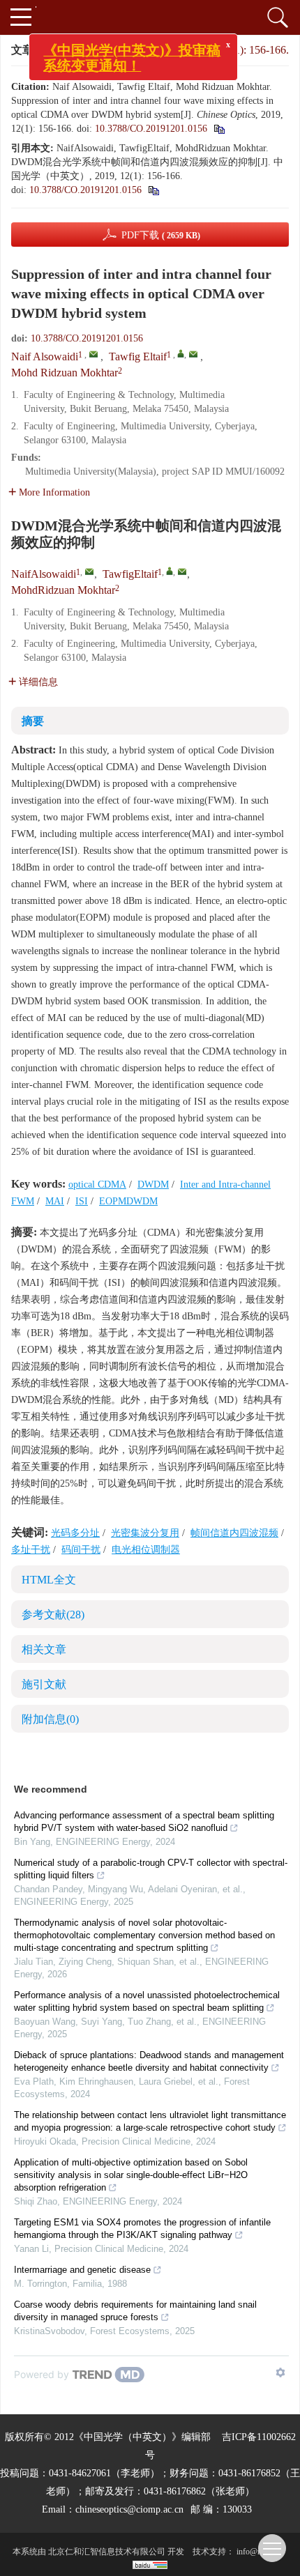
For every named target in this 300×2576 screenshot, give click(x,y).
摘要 (33, 721)
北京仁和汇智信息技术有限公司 (107, 2552)
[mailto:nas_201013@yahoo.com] (89, 572)
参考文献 (53, 1615)
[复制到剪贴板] (153, 190)
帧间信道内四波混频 (234, 1533)
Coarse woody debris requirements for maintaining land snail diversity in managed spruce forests (135, 2311)
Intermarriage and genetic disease (82, 2270)
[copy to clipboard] (219, 129)
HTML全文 (49, 1580)
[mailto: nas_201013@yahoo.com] (93, 354)
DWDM (153, 1184)
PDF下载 (161, 235)
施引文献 (44, 1684)
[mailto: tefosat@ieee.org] (193, 354)
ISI (82, 1201)
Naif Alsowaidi (45, 356)
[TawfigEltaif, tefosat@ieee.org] (170, 571)
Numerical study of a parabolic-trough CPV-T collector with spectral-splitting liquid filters (151, 1869)
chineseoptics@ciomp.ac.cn (129, 2509)
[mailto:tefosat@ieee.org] (182, 572)
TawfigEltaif (130, 574)
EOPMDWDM (128, 1201)
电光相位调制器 (146, 1550)
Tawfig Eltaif (138, 356)
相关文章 (44, 1649)
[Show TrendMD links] (280, 2372)
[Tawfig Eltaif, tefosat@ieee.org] (181, 353)
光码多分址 (75, 1533)
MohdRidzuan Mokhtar (63, 590)
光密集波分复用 (145, 1533)
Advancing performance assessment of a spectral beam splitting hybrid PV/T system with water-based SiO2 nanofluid (144, 1822)
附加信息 (50, 1719)
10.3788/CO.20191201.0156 (151, 129)
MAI (55, 1201)
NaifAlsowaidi (44, 574)
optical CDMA (97, 1184)
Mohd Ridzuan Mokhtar (65, 373)
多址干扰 (31, 1550)
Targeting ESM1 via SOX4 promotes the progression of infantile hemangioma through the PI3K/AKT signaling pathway (142, 2229)
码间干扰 (81, 1550)
